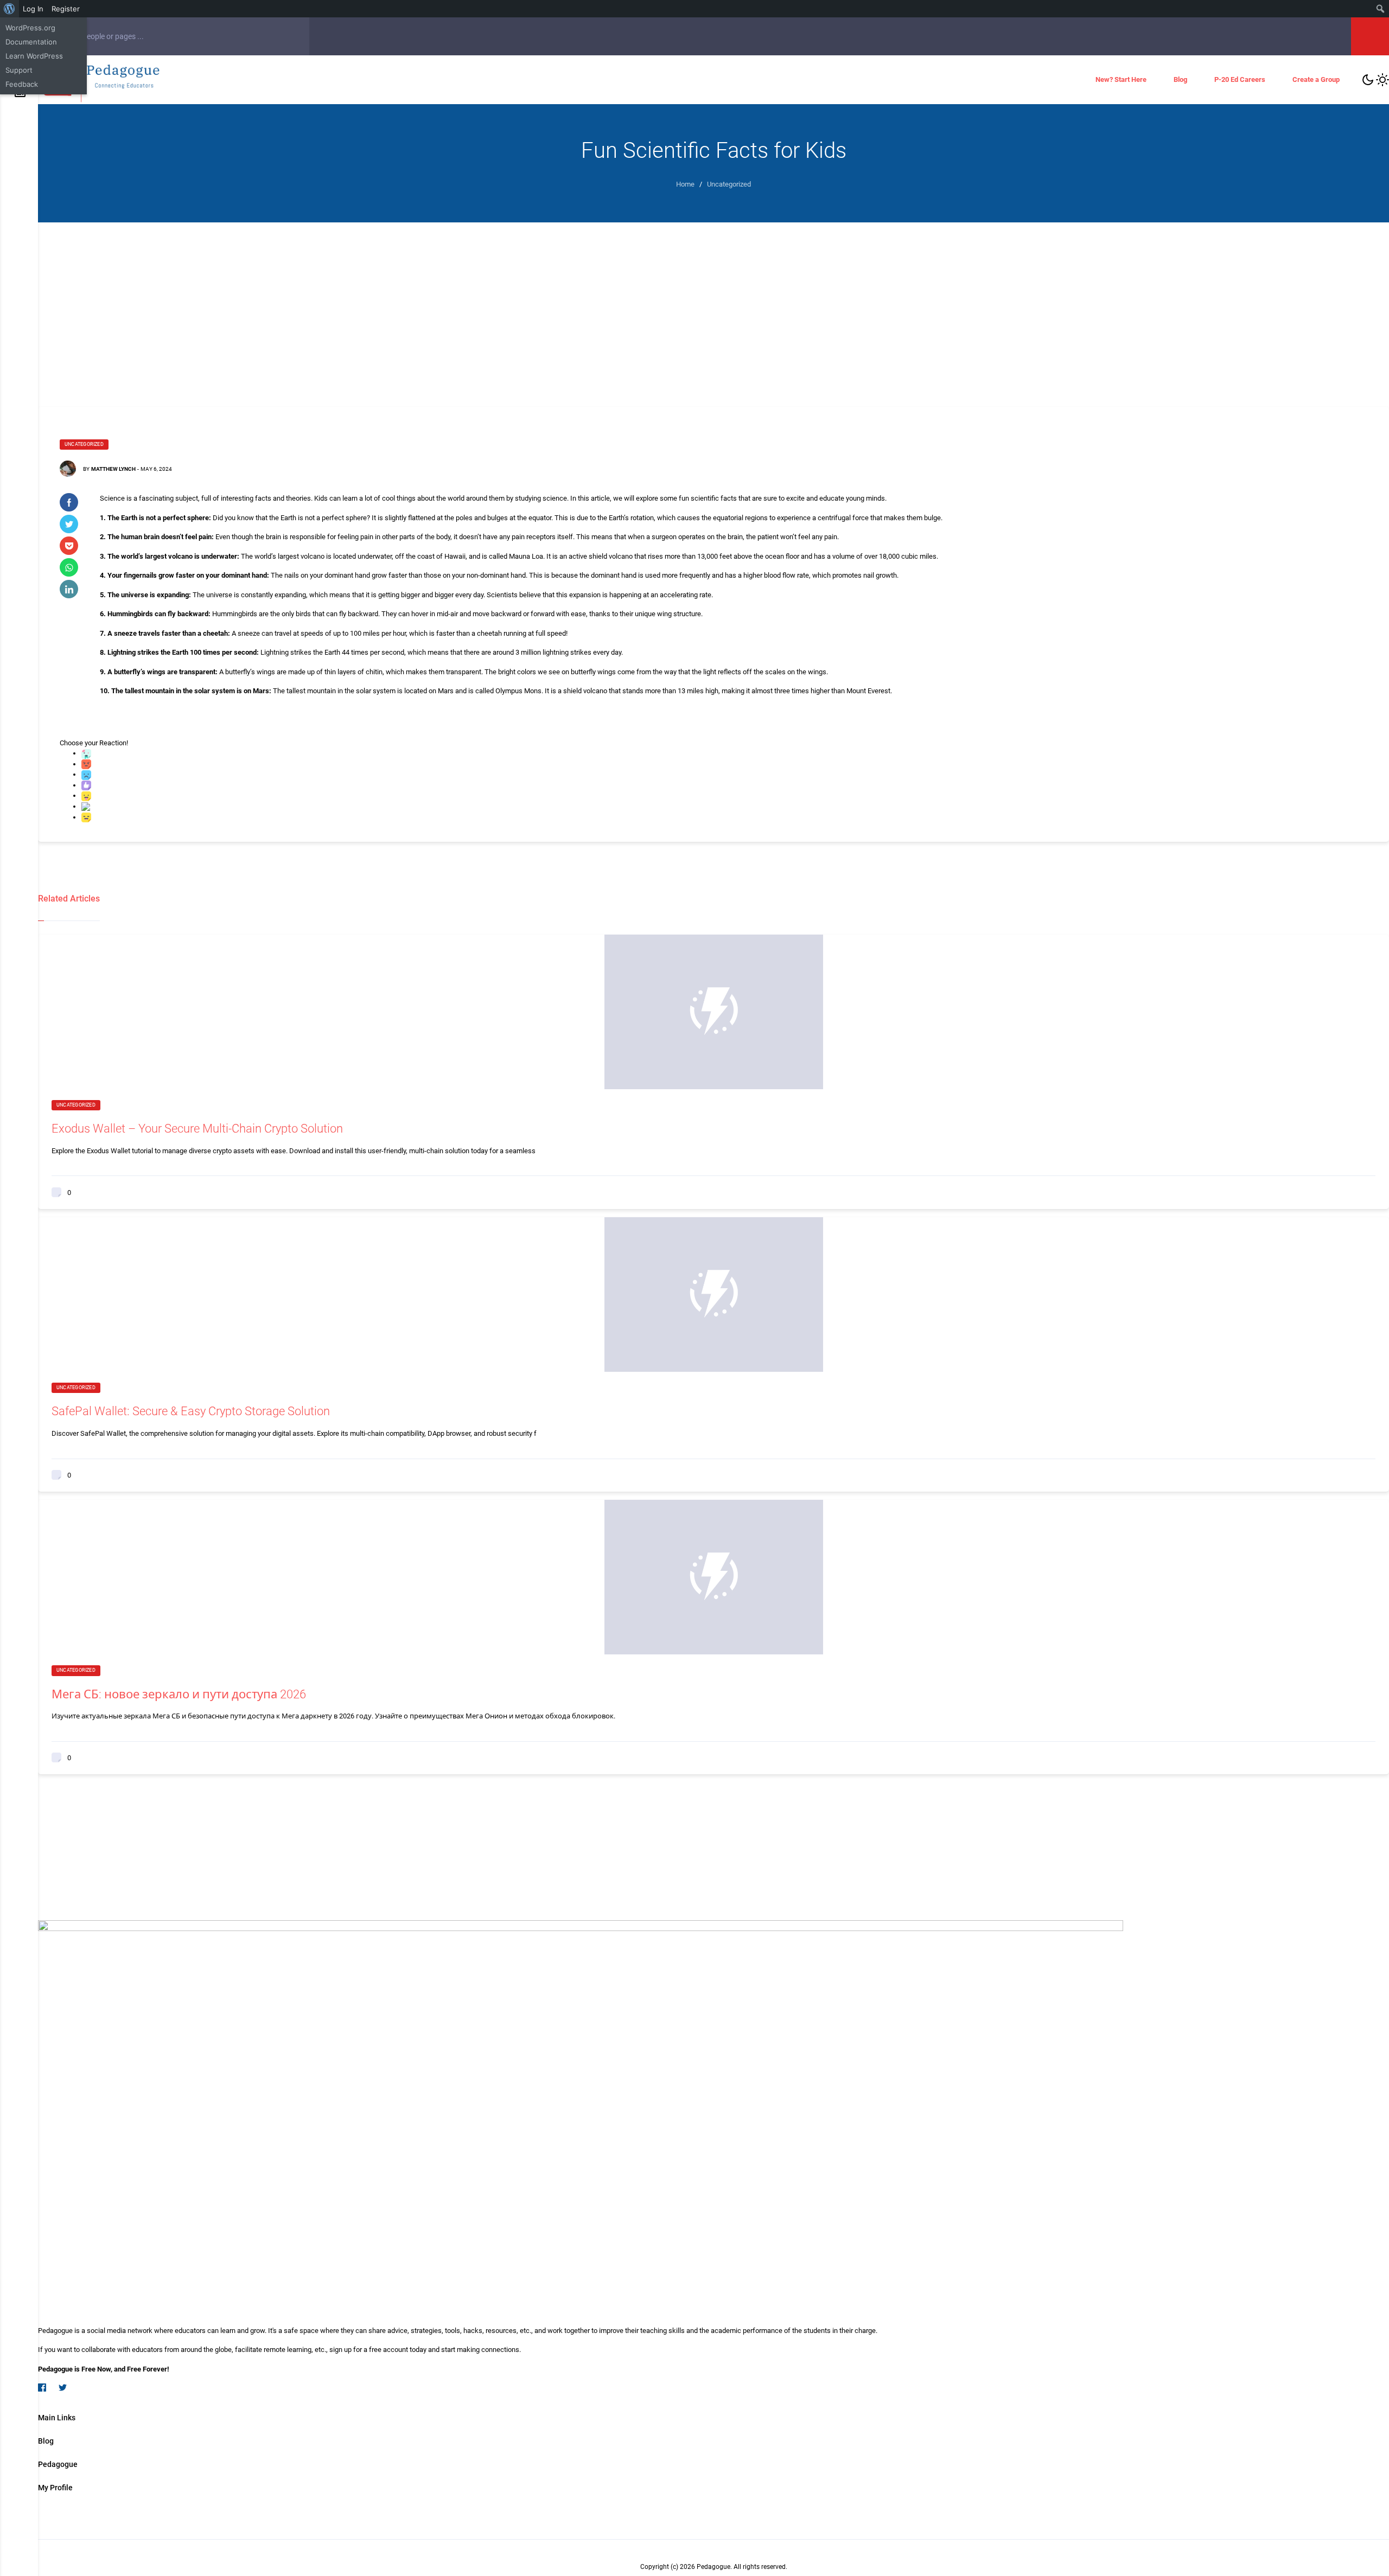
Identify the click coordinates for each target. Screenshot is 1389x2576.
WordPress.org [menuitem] (30, 28)
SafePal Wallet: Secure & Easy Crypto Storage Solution (191, 1411)
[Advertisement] (713, 304)
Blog (1180, 79)
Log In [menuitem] (33, 9)
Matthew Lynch (113, 469)
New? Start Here (1121, 79)
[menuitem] (9, 9)
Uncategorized (84, 444)
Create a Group (1316, 79)
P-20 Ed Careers (1240, 79)
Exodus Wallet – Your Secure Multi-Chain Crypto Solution (197, 1129)
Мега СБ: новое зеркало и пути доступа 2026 (179, 1694)
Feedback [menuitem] (22, 84)
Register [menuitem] (66, 9)
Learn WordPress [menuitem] (34, 56)
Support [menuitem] (19, 70)
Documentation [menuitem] (31, 42)
